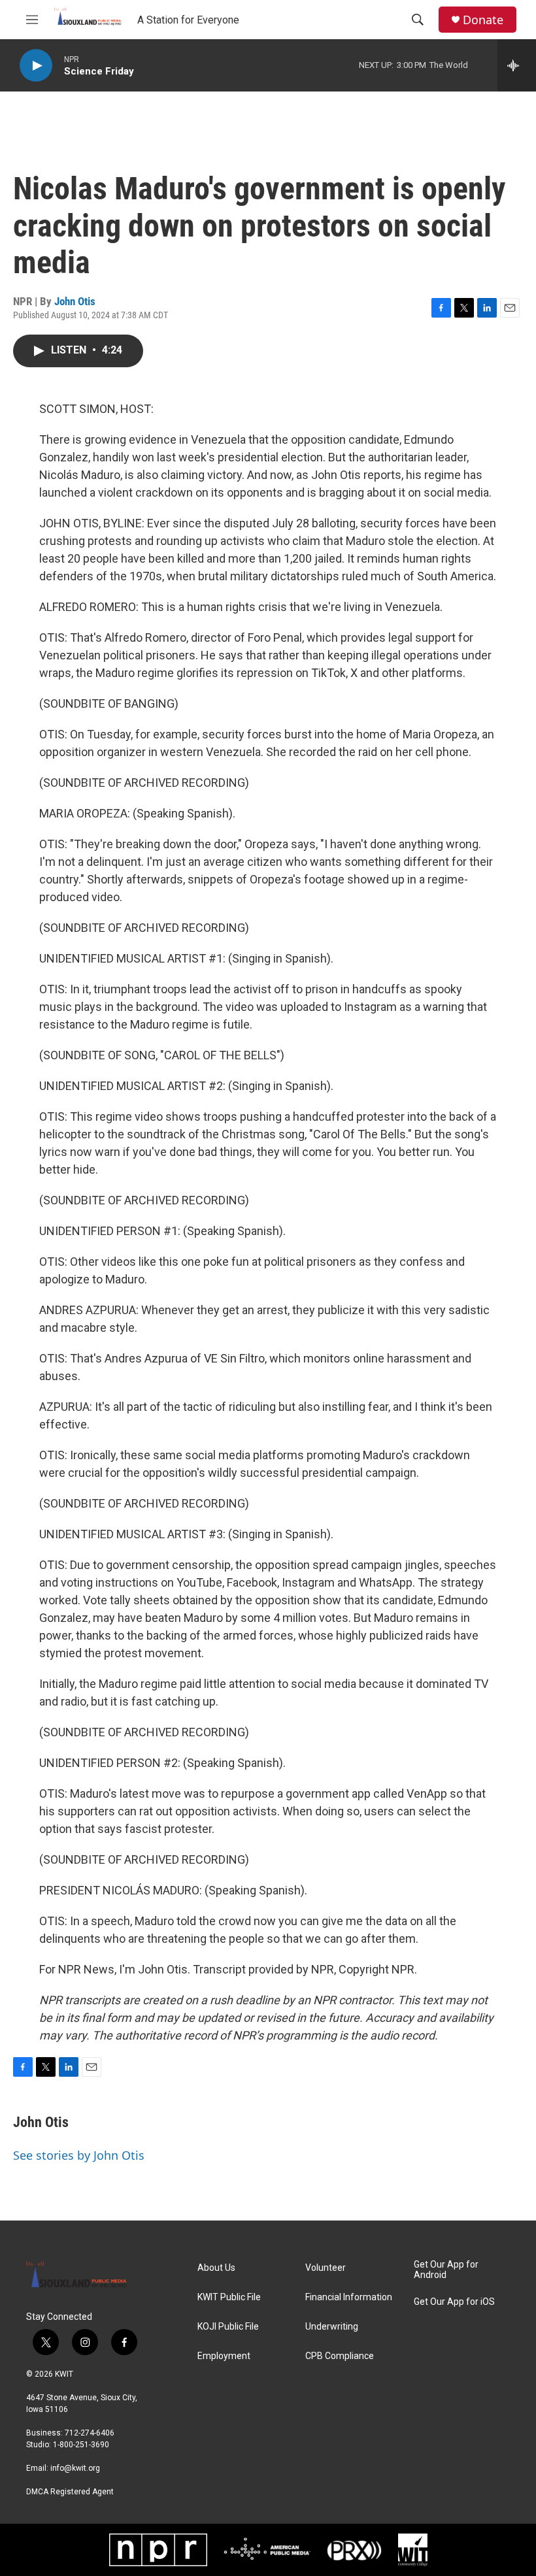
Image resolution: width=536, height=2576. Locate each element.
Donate (483, 20)
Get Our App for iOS (454, 2302)
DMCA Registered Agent (70, 2492)
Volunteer (326, 2268)
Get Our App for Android (446, 2270)
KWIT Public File (229, 2297)
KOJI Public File (228, 2327)
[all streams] (517, 65)
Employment (224, 2356)
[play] (36, 66)
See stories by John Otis (79, 2155)
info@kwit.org (75, 2468)
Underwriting (332, 2327)
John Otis (75, 301)
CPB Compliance (340, 2356)
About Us (216, 2268)
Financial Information (349, 2297)
